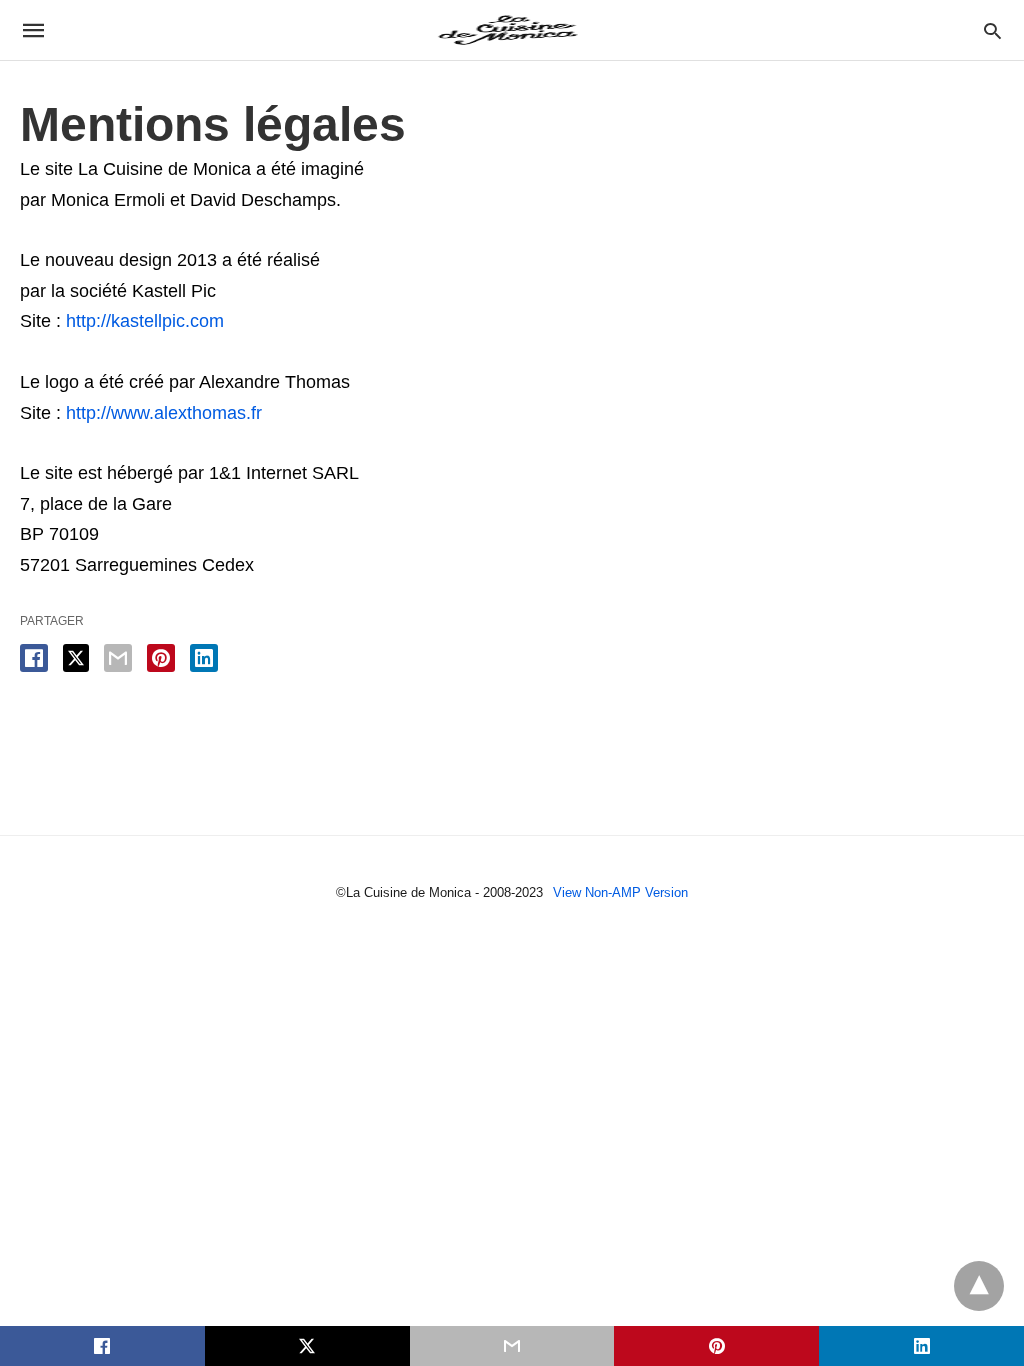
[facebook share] (34, 658)
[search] (992, 30)
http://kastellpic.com (145, 321)
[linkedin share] (204, 658)
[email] (512, 1346)
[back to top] (979, 1286)
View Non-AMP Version (620, 892)
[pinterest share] (161, 658)
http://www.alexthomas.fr (164, 413)
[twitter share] (76, 658)
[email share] (118, 658)
